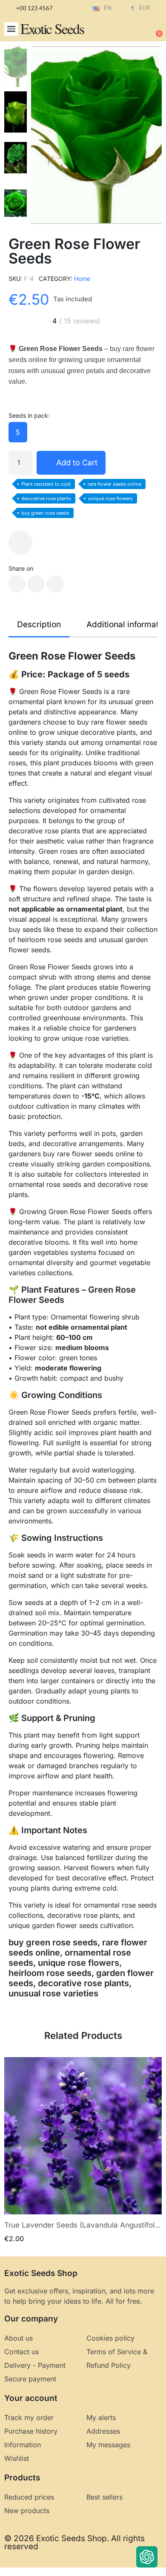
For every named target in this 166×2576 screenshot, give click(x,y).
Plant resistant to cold (46, 484)
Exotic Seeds (52, 28)
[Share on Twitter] (36, 584)
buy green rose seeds (45, 513)
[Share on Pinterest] (55, 584)
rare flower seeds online (114, 484)
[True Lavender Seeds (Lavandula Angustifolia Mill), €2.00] (83, 2150)
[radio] (18, 432)
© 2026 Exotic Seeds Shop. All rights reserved (74, 2542)
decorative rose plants (46, 498)
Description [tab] (39, 624)
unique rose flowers (110, 498)
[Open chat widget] (147, 2557)
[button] (11, 29)
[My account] (128, 30)
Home (82, 279)
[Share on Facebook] (17, 584)
